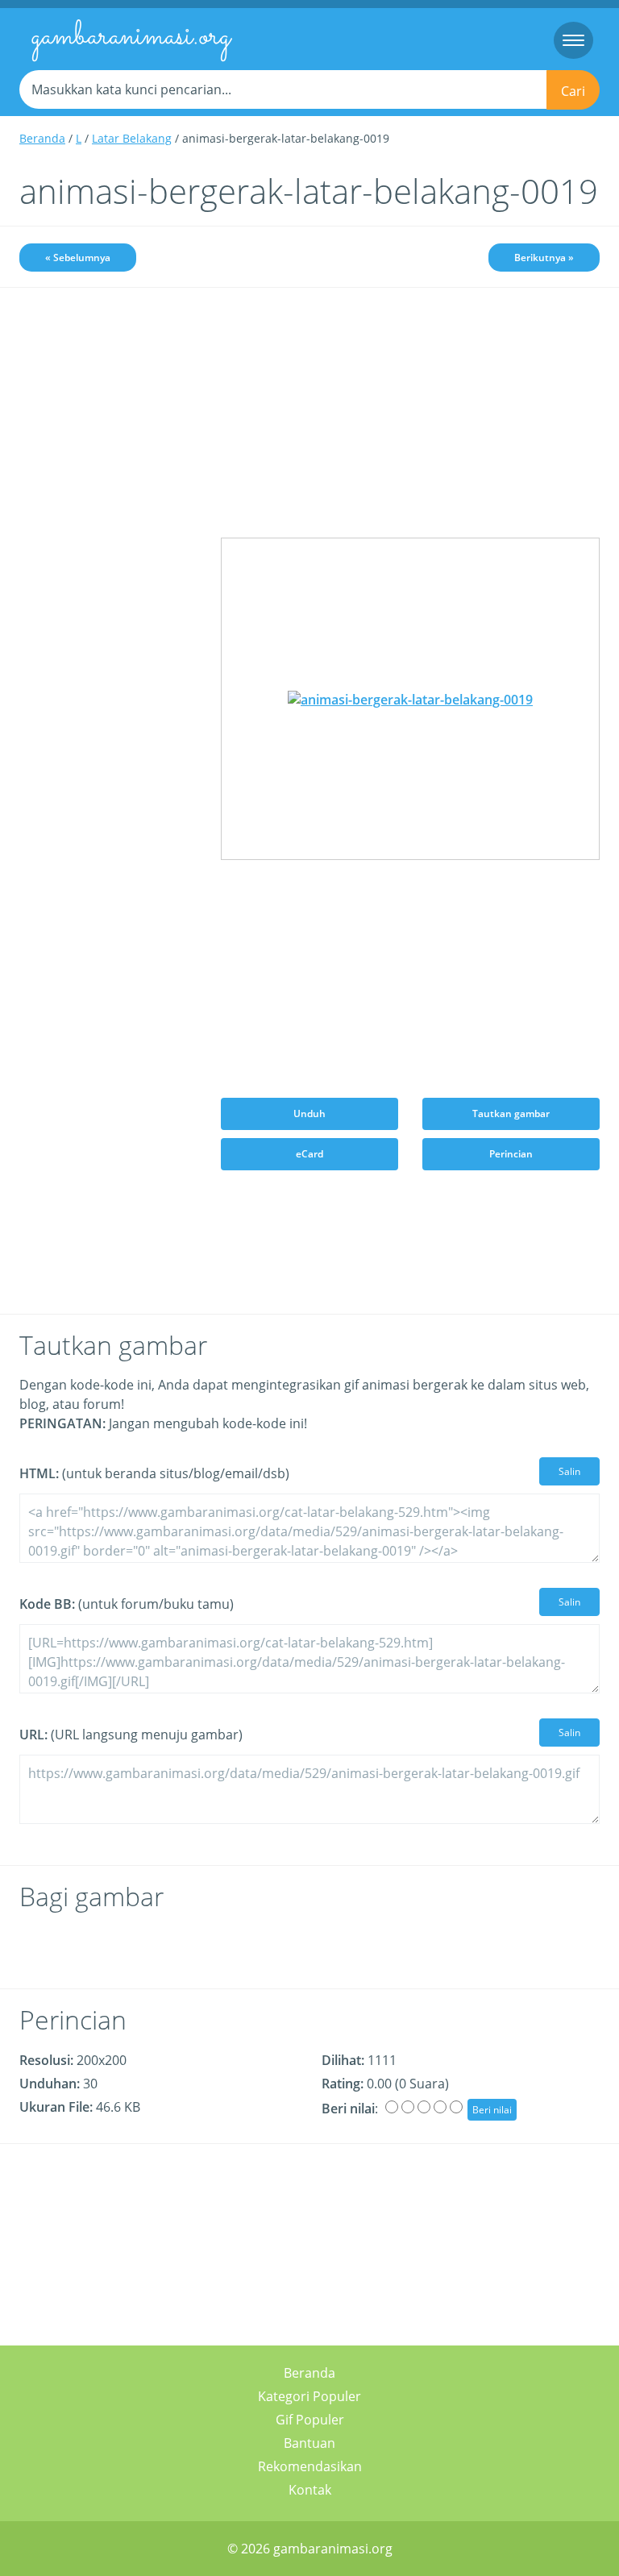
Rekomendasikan (310, 2466)
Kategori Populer (309, 2396)
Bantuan (309, 2443)
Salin (569, 1471)
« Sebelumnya (78, 258)
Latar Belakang (132, 138)
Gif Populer (310, 2420)
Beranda (42, 138)
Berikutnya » (544, 258)
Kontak (310, 2490)
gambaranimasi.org (131, 37)
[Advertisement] (108, 393)
